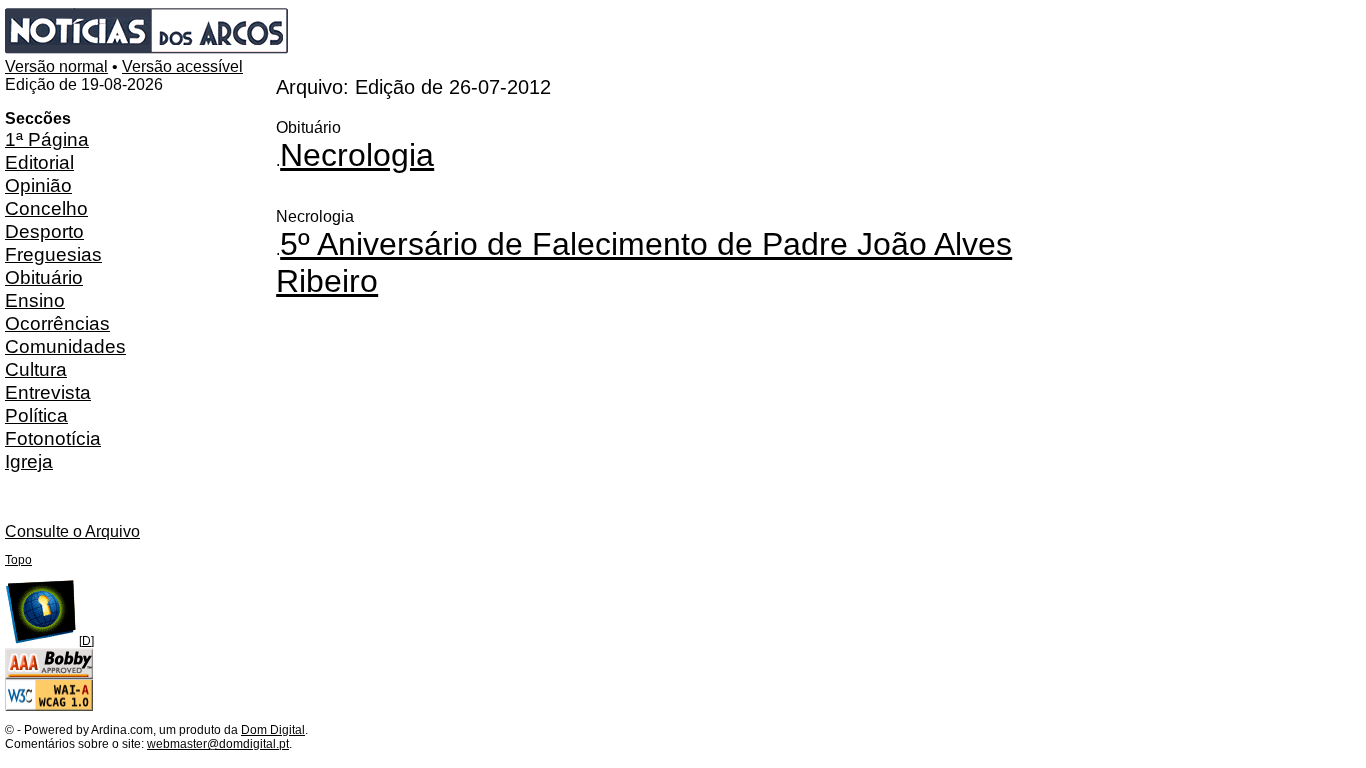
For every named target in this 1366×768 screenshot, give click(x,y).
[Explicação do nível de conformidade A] (49, 707)
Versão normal (56, 66)
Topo (18, 560)
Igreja (29, 461)
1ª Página (47, 139)
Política (36, 415)
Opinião (38, 185)
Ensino (35, 300)
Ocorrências (57, 323)
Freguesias (53, 254)
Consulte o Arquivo (72, 531)
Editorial (39, 162)
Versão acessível (182, 66)
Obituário (44, 277)
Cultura (36, 369)
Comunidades (65, 346)
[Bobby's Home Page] (49, 675)
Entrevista (48, 392)
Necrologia (357, 155)
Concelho (46, 208)
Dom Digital (273, 730)
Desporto (44, 231)
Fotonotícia (53, 438)
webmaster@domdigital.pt (218, 744)
